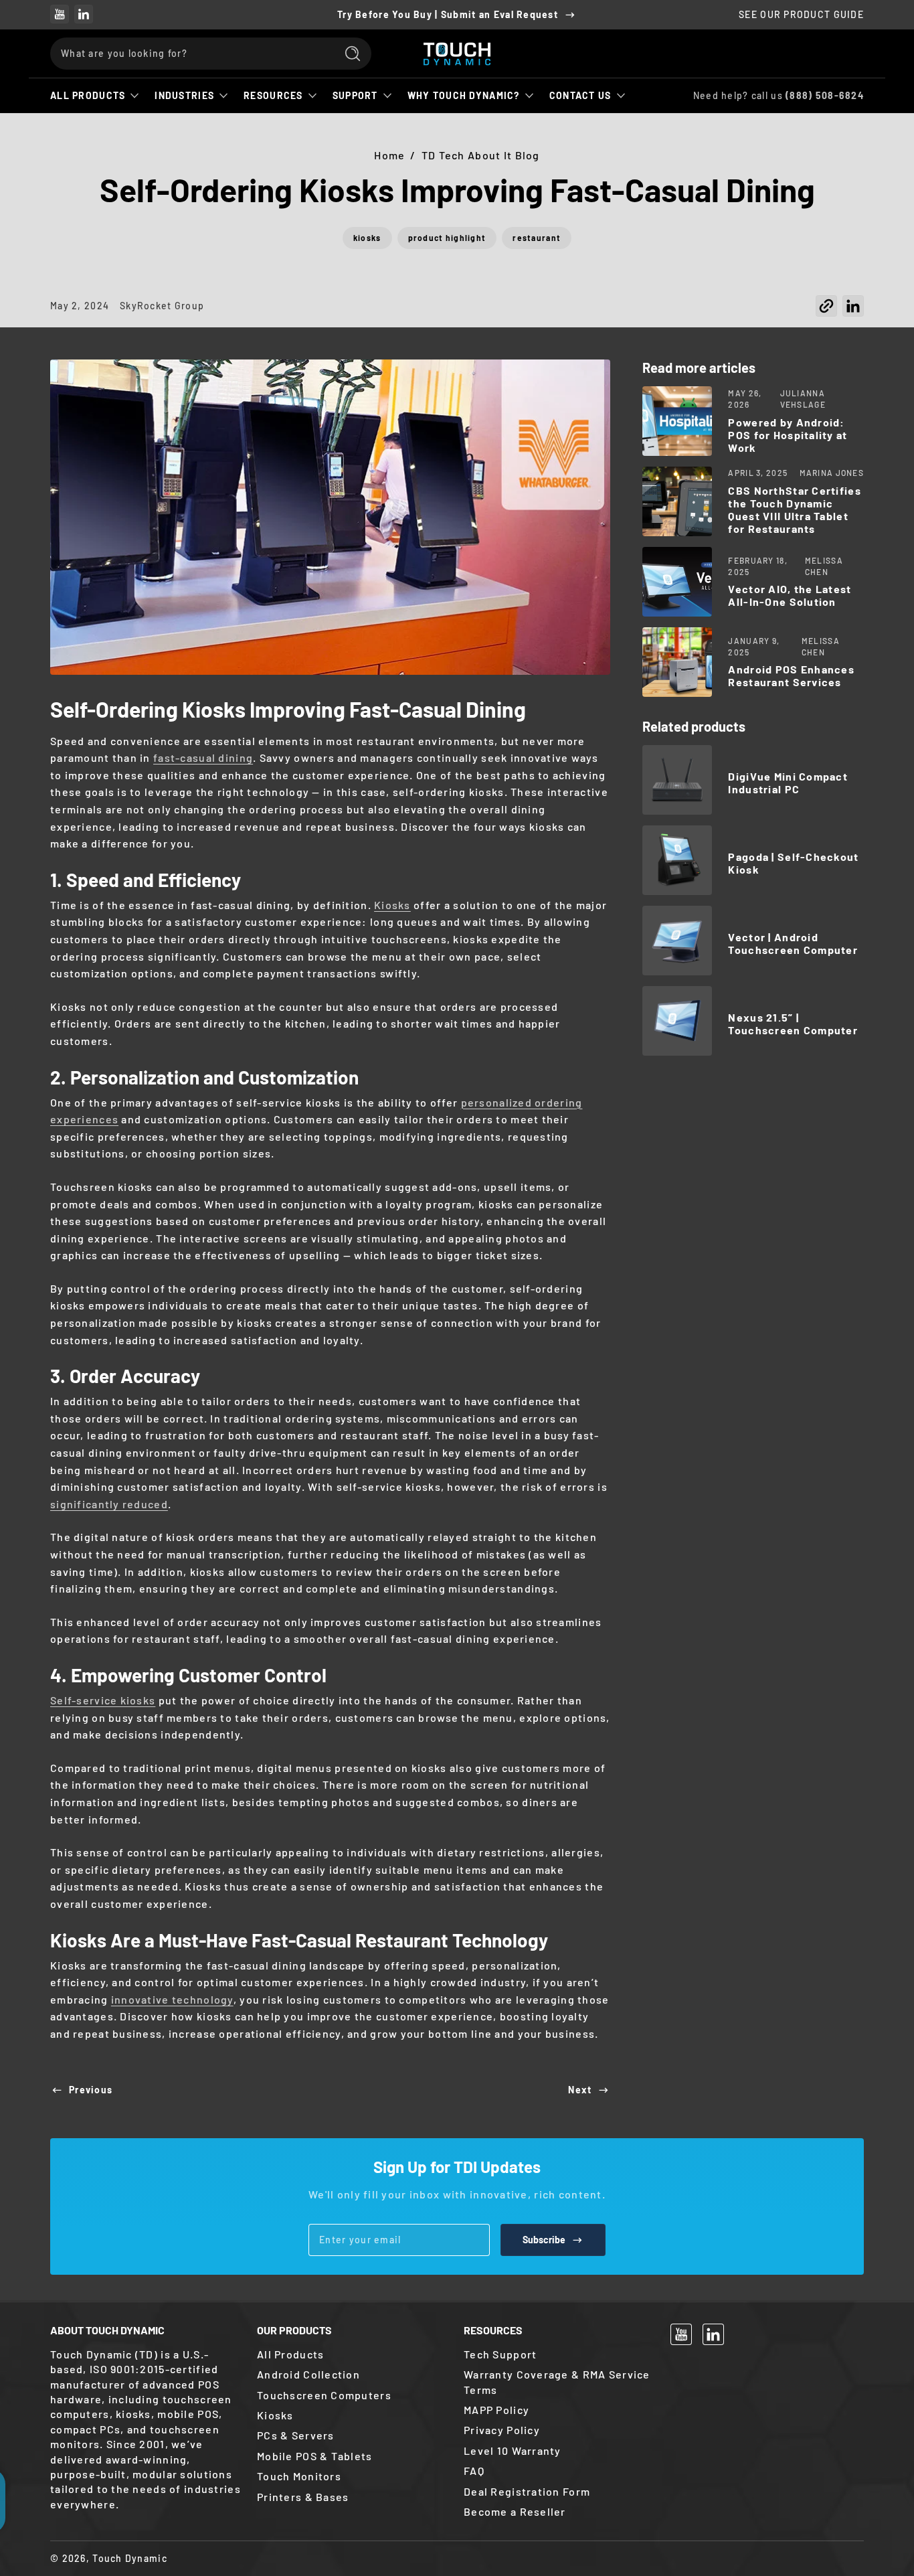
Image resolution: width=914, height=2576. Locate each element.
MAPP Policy (496, 2410)
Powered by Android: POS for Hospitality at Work (788, 435)
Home (389, 155)
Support (355, 95)
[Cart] (848, 54)
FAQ (474, 2471)
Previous (91, 2090)
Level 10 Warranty (513, 2450)
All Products (88, 95)
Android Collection (308, 2374)
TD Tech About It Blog (481, 155)
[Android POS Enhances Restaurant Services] (677, 662)
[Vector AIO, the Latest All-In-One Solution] (677, 582)
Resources (273, 95)
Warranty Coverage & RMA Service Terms (557, 2382)
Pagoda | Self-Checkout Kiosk (793, 863)
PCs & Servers (296, 2435)
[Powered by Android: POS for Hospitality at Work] (677, 421)
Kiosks (392, 905)
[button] (826, 310)
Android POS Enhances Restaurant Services (791, 675)
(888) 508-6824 (825, 95)
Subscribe (544, 2240)
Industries (184, 95)
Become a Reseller (515, 2511)
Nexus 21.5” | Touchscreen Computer (793, 1024)
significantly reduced (109, 1504)
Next (580, 2090)
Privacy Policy (502, 2430)
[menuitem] (354, 2354)
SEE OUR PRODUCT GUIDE (801, 14)
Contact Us (580, 95)
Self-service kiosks (103, 1700)
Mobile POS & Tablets (315, 2456)
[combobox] (189, 54)
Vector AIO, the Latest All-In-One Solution (790, 595)
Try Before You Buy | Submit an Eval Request (448, 14)
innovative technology (172, 1999)
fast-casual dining (203, 757)
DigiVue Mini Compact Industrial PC (788, 783)
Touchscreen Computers (324, 2395)
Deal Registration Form (527, 2491)
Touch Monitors (299, 2476)
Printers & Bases (303, 2497)
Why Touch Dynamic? (464, 95)
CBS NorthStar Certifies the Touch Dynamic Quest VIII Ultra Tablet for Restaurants (794, 509)
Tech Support (500, 2354)
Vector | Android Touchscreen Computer (793, 943)
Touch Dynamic (130, 2558)
